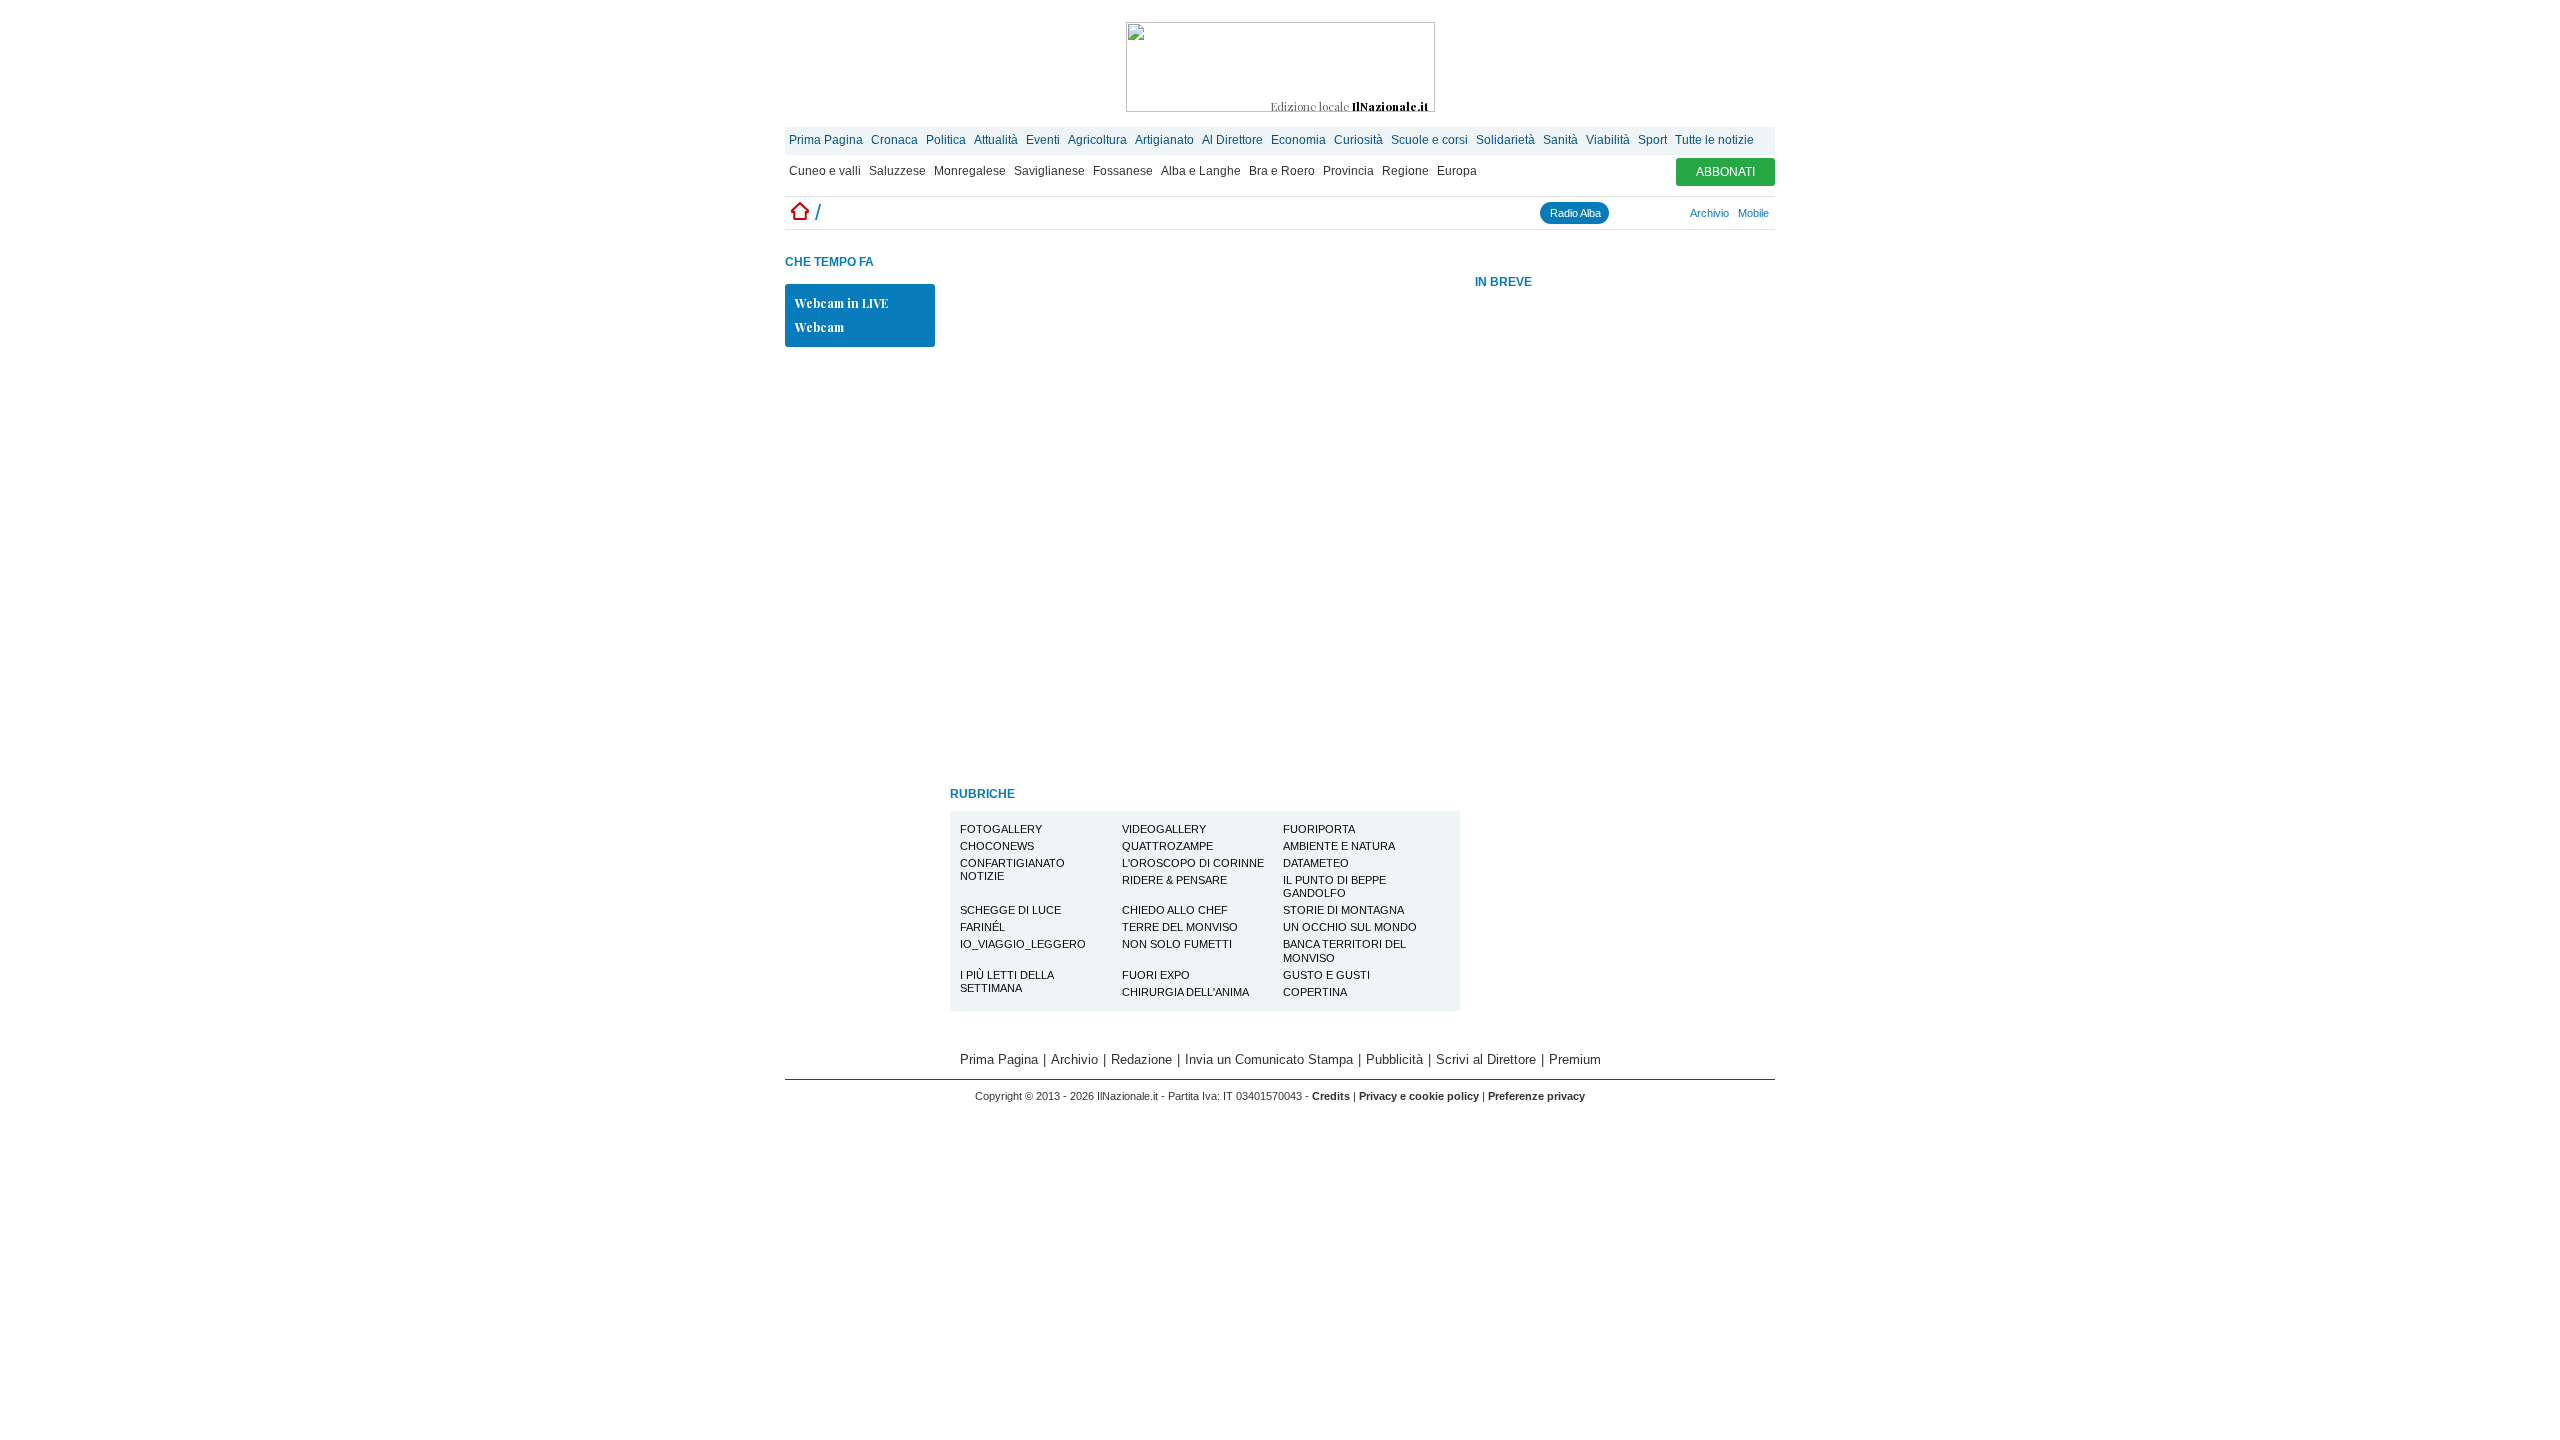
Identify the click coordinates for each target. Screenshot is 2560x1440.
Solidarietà (1505, 140)
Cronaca (894, 140)
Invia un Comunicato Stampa (1269, 1059)
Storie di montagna (1343, 910)
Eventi (1043, 140)
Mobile (1753, 213)
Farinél (982, 927)
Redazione (1141, 1059)
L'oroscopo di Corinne (1193, 863)
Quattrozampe (1167, 846)
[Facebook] (1617, 213)
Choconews (997, 846)
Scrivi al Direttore (1486, 1059)
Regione (1405, 171)
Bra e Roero (1282, 171)
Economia (1298, 140)
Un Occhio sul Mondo (1350, 927)
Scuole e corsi (1429, 140)
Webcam (819, 327)
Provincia (1348, 171)
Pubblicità (1394, 1059)
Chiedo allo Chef (1175, 910)
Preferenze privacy (1536, 1096)
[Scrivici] (1680, 213)
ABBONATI (1725, 172)
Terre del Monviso (1180, 927)
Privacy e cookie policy (1419, 1096)
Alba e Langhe (1201, 171)
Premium (1575, 1059)
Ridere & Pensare (1174, 880)
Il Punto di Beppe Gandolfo (1334, 886)
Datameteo (1316, 863)
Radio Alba (1575, 213)
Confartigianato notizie (1012, 869)
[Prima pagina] (800, 212)
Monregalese (970, 171)
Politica (946, 140)
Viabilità (1608, 140)
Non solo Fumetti (1177, 944)
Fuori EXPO (1156, 975)
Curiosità (1358, 140)
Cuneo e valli (825, 171)
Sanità (1560, 140)
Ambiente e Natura (1339, 846)
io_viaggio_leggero (1023, 944)
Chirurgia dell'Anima (1185, 992)
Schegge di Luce (1010, 910)
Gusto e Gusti (1326, 975)
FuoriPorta (1319, 829)
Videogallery (1164, 829)
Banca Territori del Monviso (1344, 950)
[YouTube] (1644, 213)
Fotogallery (1001, 829)
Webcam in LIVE (841, 303)
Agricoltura (1097, 140)
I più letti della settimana (1007, 981)
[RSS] (1662, 213)
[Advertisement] (1625, 609)
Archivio (1709, 213)
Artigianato (1164, 140)
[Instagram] (1626, 213)
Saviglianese (1049, 171)
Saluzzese (897, 171)
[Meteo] (1671, 213)
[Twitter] (1635, 213)
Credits (1331, 1096)
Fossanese (1123, 171)
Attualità (996, 140)
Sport (1652, 140)
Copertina (1315, 992)
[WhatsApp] (1653, 213)
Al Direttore (1232, 140)
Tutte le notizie (1714, 140)
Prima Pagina (826, 140)
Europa (1457, 171)
